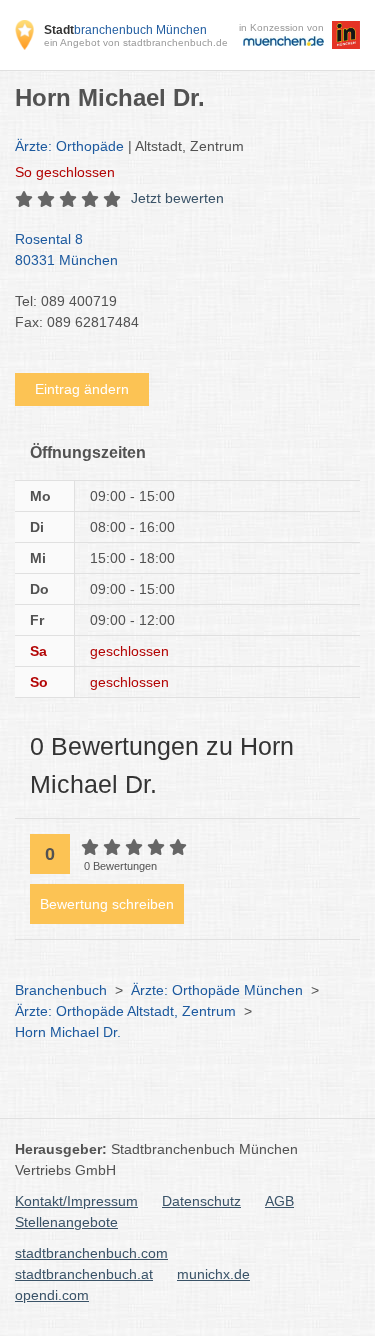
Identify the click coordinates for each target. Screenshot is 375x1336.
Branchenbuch (61, 990)
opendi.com (52, 1295)
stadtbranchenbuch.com (91, 1253)
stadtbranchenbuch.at (84, 1274)
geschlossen (65, 172)
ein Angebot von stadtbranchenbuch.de (136, 42)
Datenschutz (201, 1201)
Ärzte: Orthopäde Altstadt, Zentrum (125, 1011)
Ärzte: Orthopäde (69, 146)
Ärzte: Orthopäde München (217, 990)
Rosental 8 (66, 249)
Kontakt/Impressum (76, 1201)
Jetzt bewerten (177, 198)
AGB (279, 1201)
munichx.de (213, 1274)
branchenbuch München (125, 30)
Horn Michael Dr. (68, 1032)
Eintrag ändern (82, 389)
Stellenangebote (66, 1222)
